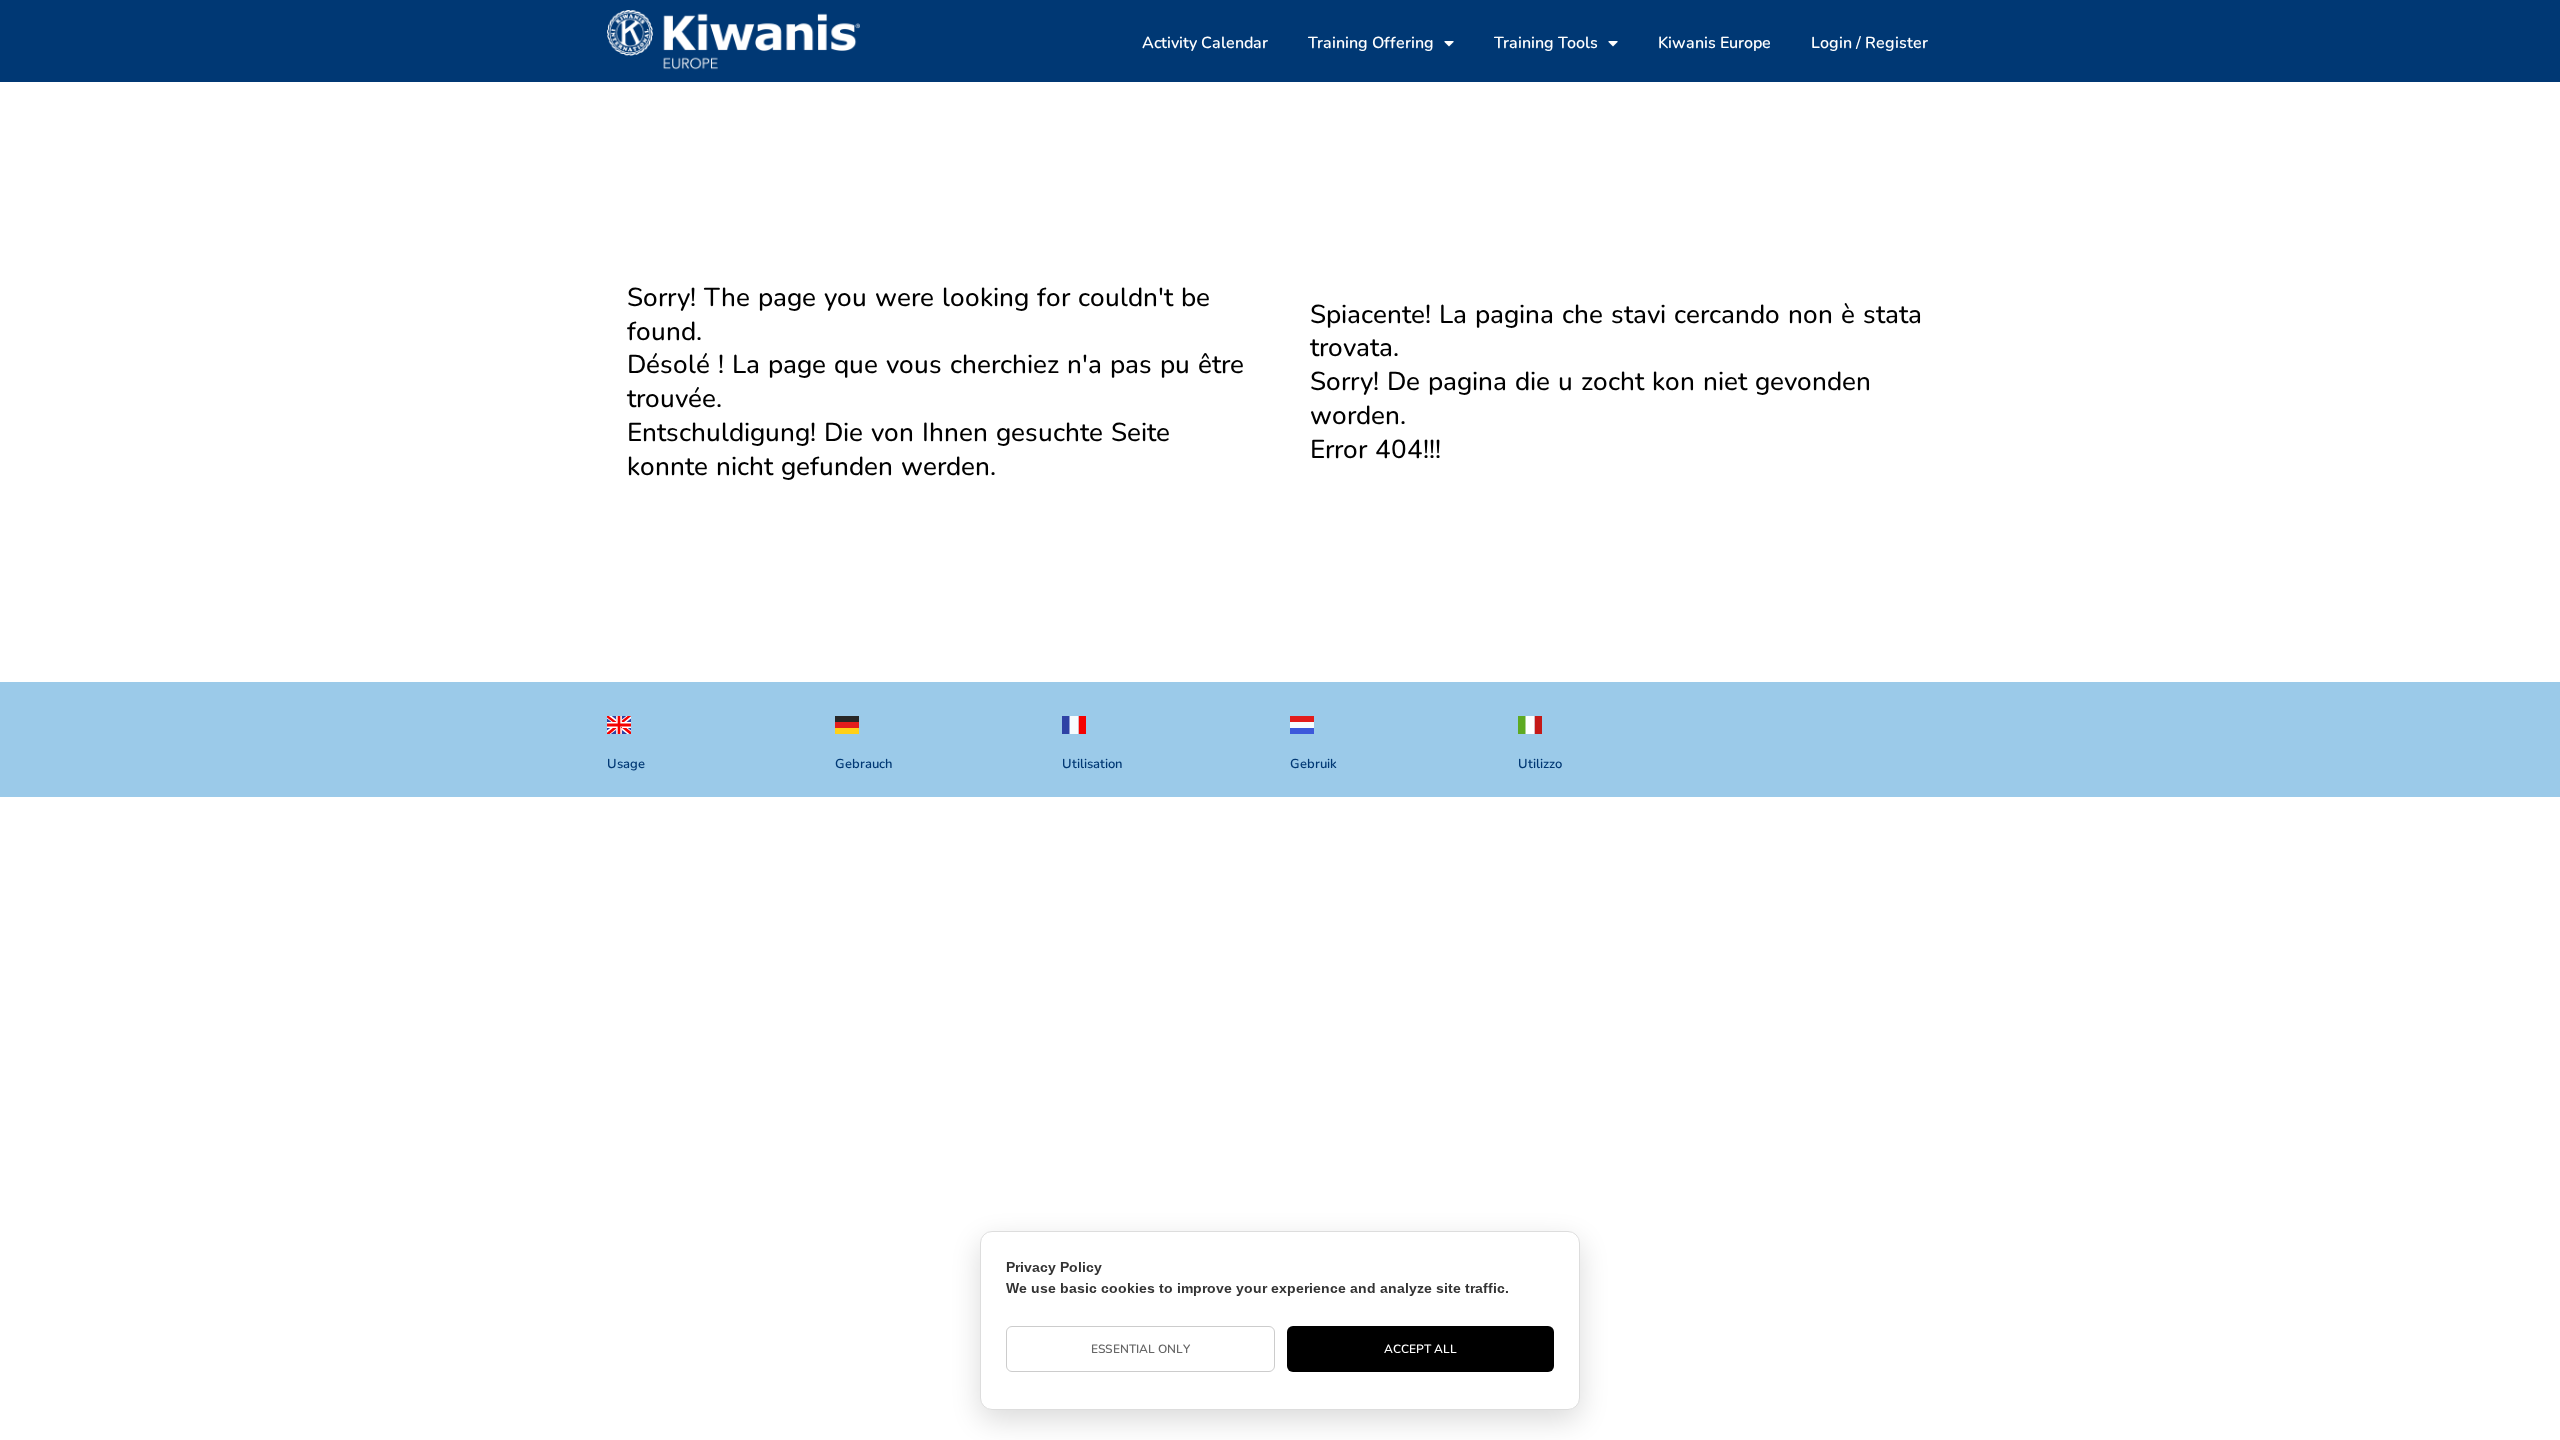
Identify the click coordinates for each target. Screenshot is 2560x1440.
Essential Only (1140, 1349)
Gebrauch (863, 764)
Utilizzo (1540, 764)
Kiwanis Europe (1714, 43)
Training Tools (1546, 43)
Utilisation (1092, 764)
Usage (626, 764)
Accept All (1421, 1349)
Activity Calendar (1205, 43)
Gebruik (1313, 764)
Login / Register (1869, 43)
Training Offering (1371, 43)
